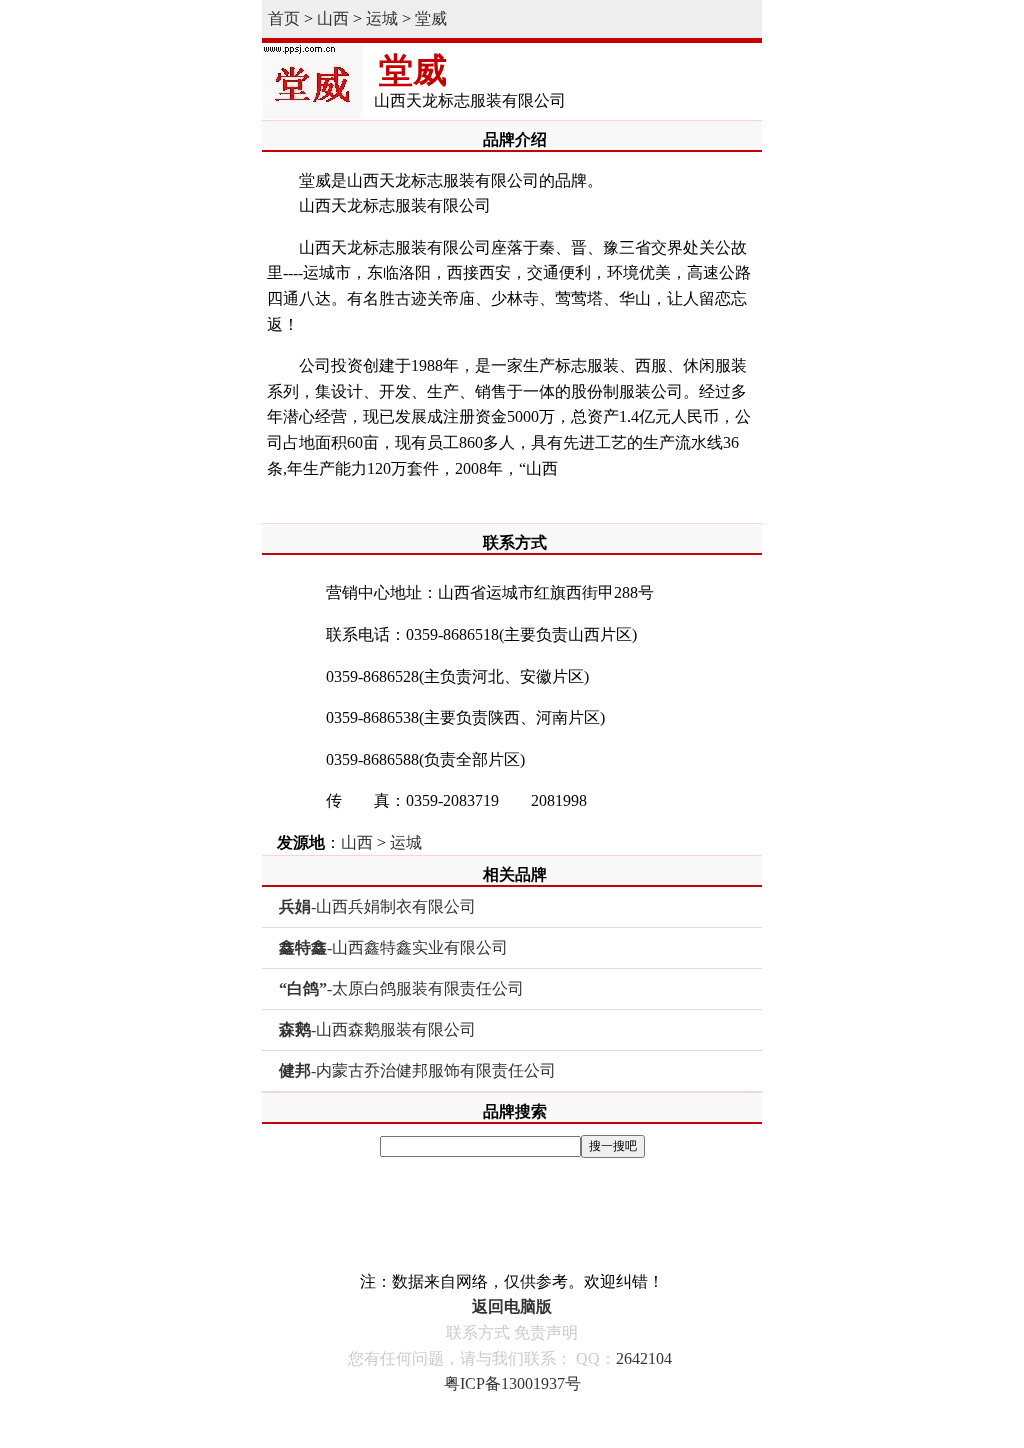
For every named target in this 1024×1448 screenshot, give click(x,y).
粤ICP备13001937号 (512, 1383)
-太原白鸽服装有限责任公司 (401, 988)
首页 (284, 18)
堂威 (431, 18)
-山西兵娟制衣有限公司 (377, 906)
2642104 (644, 1358)
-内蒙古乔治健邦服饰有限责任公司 (417, 1070)
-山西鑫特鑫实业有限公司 (393, 947)
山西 (333, 18)
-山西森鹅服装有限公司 (377, 1029)
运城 (382, 18)
